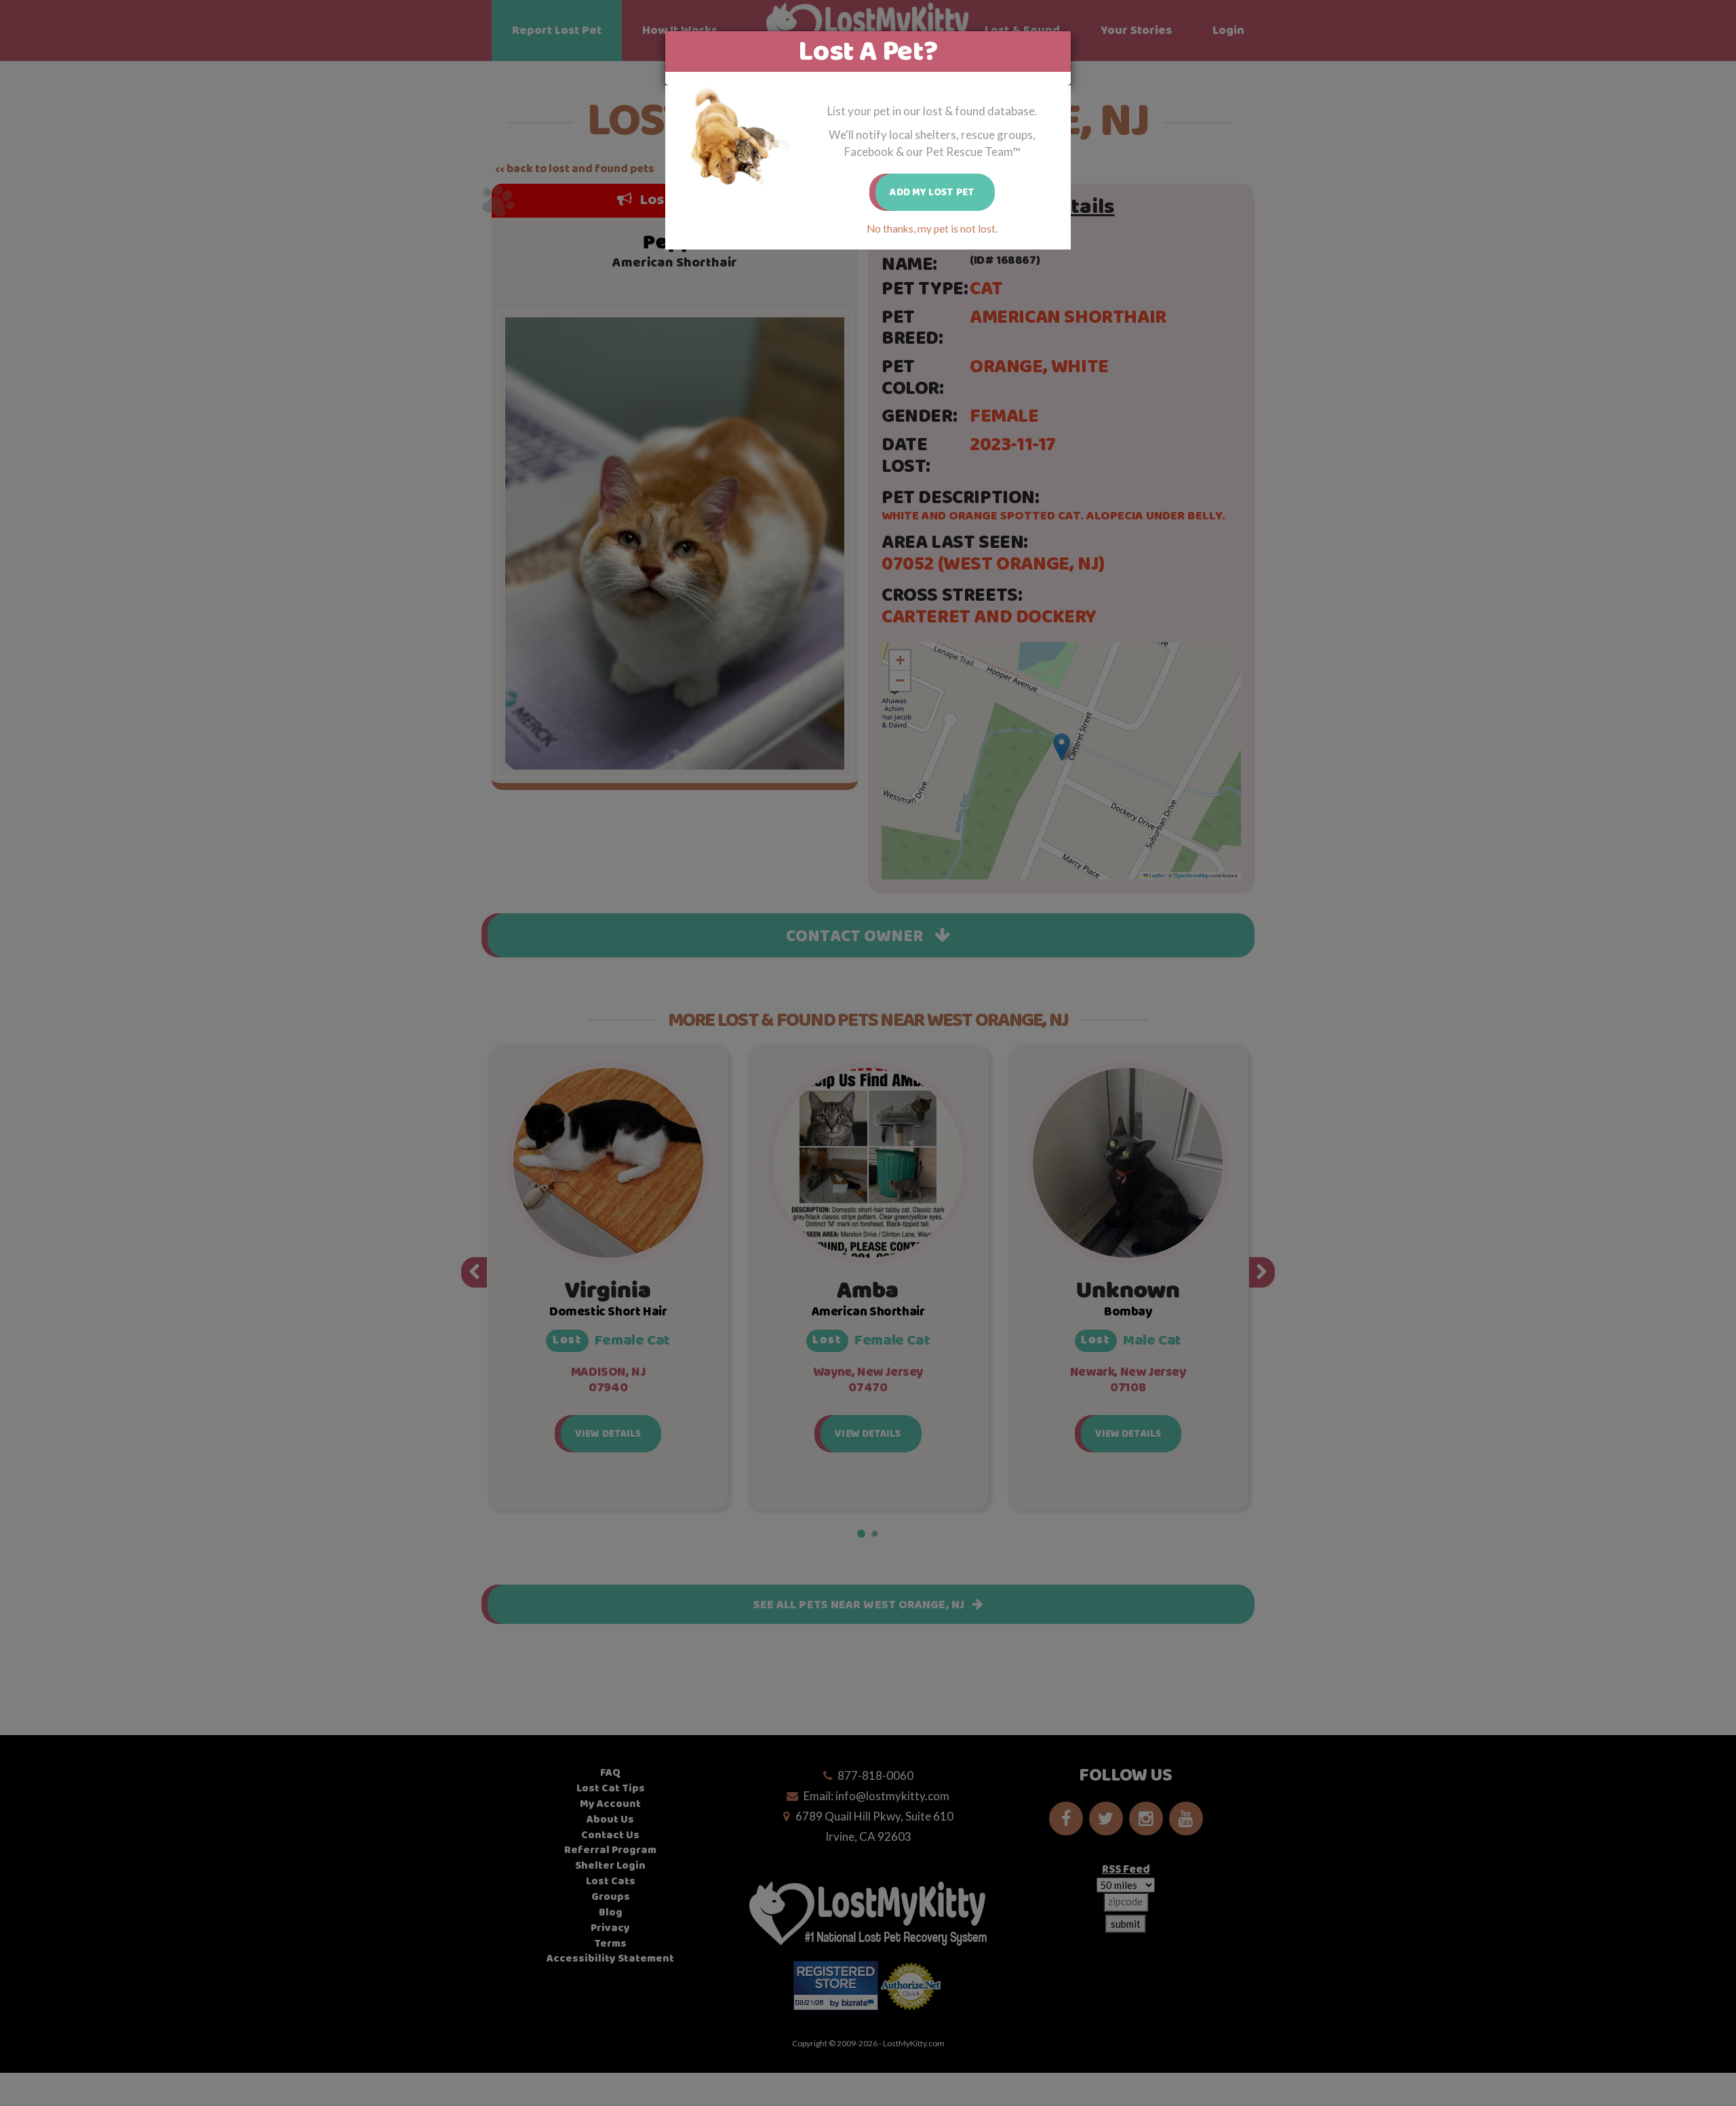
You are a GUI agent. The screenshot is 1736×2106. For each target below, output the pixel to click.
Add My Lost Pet (932, 192)
